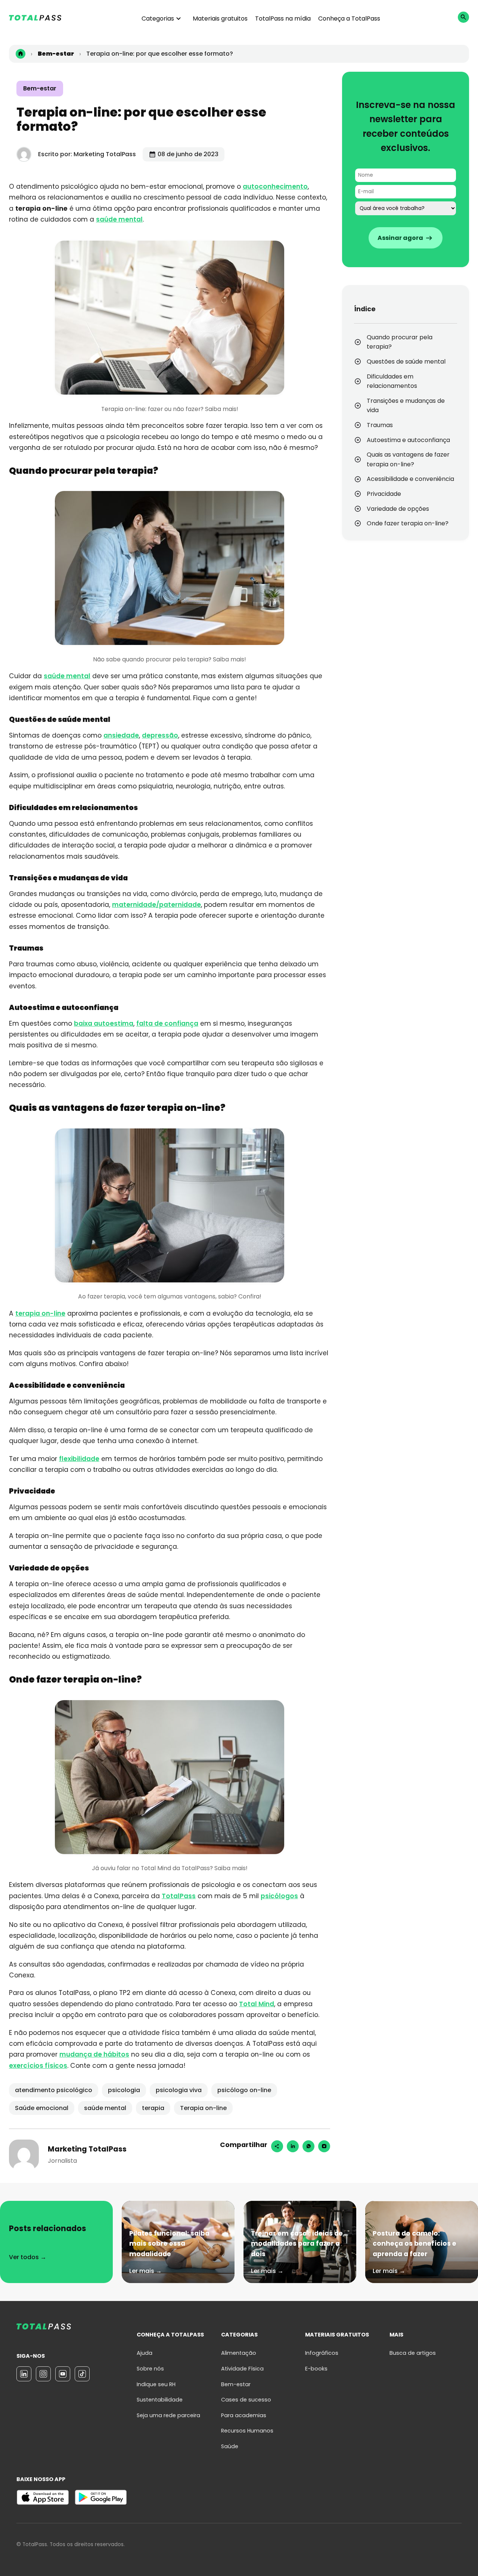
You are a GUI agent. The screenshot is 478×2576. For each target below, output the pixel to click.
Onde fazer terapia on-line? (408, 523)
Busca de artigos (413, 2353)
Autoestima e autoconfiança (408, 440)
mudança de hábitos (94, 2054)
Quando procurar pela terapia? (400, 342)
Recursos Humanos (247, 2431)
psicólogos (279, 1896)
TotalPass (179, 1896)
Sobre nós (150, 2369)
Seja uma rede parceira (168, 2415)
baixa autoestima (104, 1023)
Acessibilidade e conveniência (410, 479)
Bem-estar (40, 88)
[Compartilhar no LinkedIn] (293, 2146)
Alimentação (239, 2353)
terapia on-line (40, 1313)
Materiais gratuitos (220, 18)
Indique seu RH (156, 2384)
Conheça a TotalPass (349, 18)
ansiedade (121, 735)
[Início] (21, 54)
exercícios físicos (38, 2066)
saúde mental (119, 219)
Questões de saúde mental (406, 362)
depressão (160, 735)
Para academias (244, 2415)
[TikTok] (82, 2374)
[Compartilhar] (277, 2146)
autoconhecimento (275, 186)
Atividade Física (242, 2369)
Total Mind (257, 2004)
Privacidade (384, 494)
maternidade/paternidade (156, 905)
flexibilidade (79, 1459)
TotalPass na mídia (283, 18)
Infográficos (322, 2353)
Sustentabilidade (160, 2400)
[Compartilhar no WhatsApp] (308, 2146)
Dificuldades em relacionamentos (393, 381)
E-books (316, 2369)
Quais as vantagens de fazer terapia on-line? (408, 459)
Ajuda (145, 2353)
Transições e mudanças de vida (406, 406)
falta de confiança (167, 1023)
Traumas (380, 425)
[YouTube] (63, 2374)
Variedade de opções (398, 509)
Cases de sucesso (246, 2400)
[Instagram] (324, 2146)
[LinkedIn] (24, 2374)
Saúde (230, 2446)
